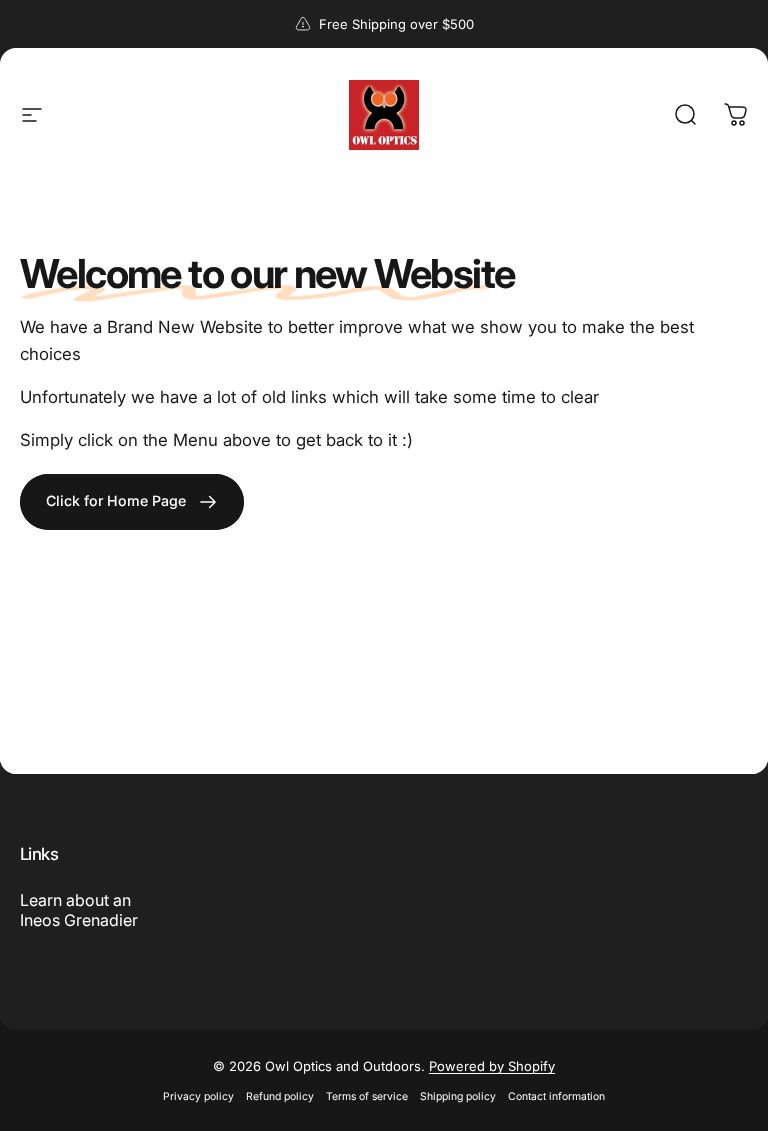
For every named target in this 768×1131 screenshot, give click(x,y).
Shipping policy (458, 1096)
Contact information (556, 1096)
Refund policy (280, 1096)
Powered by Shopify (492, 1066)
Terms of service (367, 1096)
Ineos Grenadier (79, 920)
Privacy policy (198, 1096)
